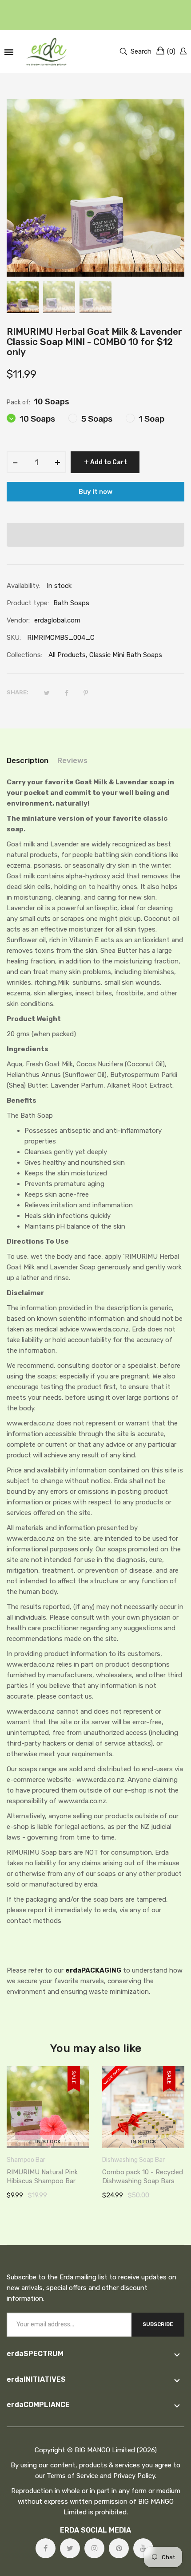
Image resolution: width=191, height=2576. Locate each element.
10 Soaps (36, 419)
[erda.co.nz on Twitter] (70, 2548)
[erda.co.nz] (46, 51)
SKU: (14, 638)
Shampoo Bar (26, 2160)
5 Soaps (96, 419)
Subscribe (158, 2324)
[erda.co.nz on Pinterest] (119, 2548)
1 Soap (151, 419)
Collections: (24, 655)
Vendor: (18, 620)
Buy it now (95, 492)
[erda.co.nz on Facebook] (46, 2548)
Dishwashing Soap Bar (133, 2160)
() (171, 51)
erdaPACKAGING (93, 1970)
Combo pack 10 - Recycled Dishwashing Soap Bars (143, 2177)
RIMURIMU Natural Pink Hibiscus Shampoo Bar (42, 2177)
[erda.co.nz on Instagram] (94, 2548)
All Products (67, 655)
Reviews (72, 760)
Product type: (28, 603)
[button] (95, 535)
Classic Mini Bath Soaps (126, 655)
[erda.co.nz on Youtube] (143, 2548)
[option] (23, 297)
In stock (48, 2141)
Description (28, 760)
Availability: (24, 586)
